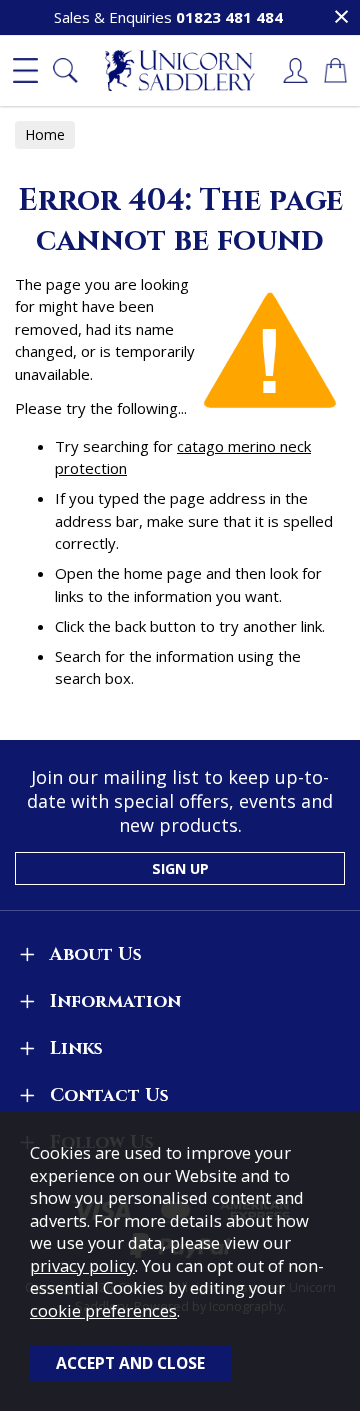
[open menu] (25, 71)
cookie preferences (103, 1310)
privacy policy (82, 1265)
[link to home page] (180, 71)
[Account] (295, 71)
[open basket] (335, 71)
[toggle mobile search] (65, 71)
